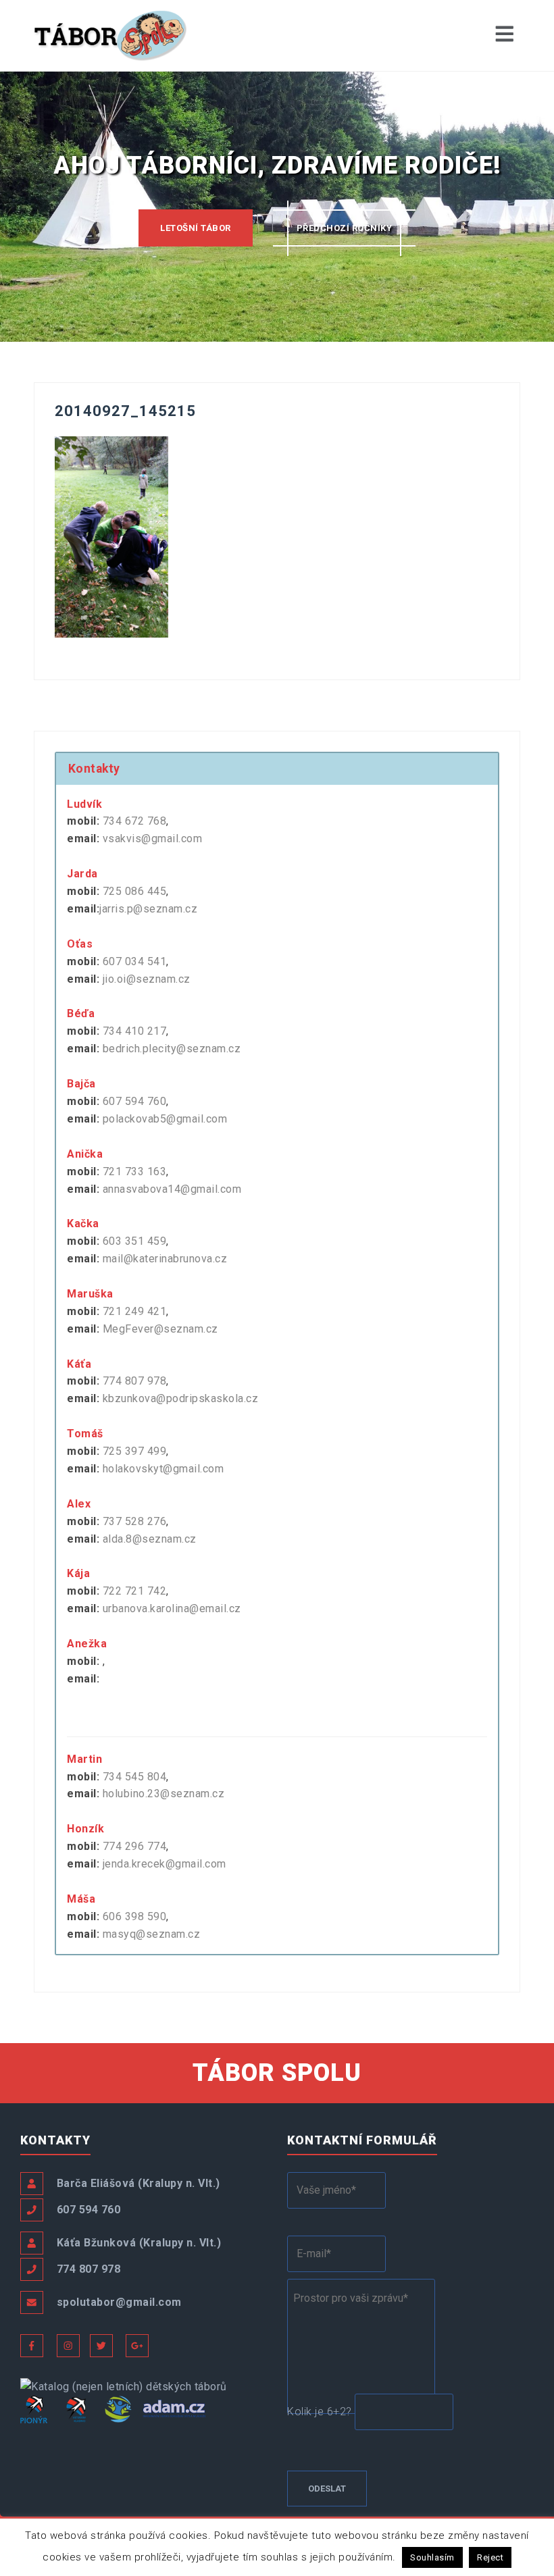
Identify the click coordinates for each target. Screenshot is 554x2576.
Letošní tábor (196, 228)
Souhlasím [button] (432, 2557)
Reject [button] (490, 2557)
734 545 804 (135, 1777)
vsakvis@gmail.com (153, 839)
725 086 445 (135, 891)
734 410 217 (135, 1031)
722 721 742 (135, 1591)
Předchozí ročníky (345, 228)
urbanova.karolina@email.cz (172, 1608)
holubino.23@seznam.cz (164, 1794)
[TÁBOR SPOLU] (111, 35)
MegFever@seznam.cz (160, 1329)
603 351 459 (135, 1241)
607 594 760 (135, 1101)
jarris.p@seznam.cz (148, 909)
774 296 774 (135, 1846)
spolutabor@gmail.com (119, 2302)
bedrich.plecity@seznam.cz (172, 1049)
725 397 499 (135, 1451)
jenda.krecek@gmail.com (165, 1864)
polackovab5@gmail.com (165, 1119)
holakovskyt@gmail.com (163, 1469)
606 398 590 (135, 1916)
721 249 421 (135, 1311)
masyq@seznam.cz (152, 1934)
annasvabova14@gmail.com (172, 1189)
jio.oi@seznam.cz (147, 979)
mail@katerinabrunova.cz (165, 1259)
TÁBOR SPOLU (277, 2073)
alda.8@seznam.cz (150, 1539)
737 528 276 (135, 1521)
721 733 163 (135, 1171)
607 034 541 (135, 961)
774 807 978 (135, 1381)
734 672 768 (135, 821)
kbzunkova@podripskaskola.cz (181, 1398)
